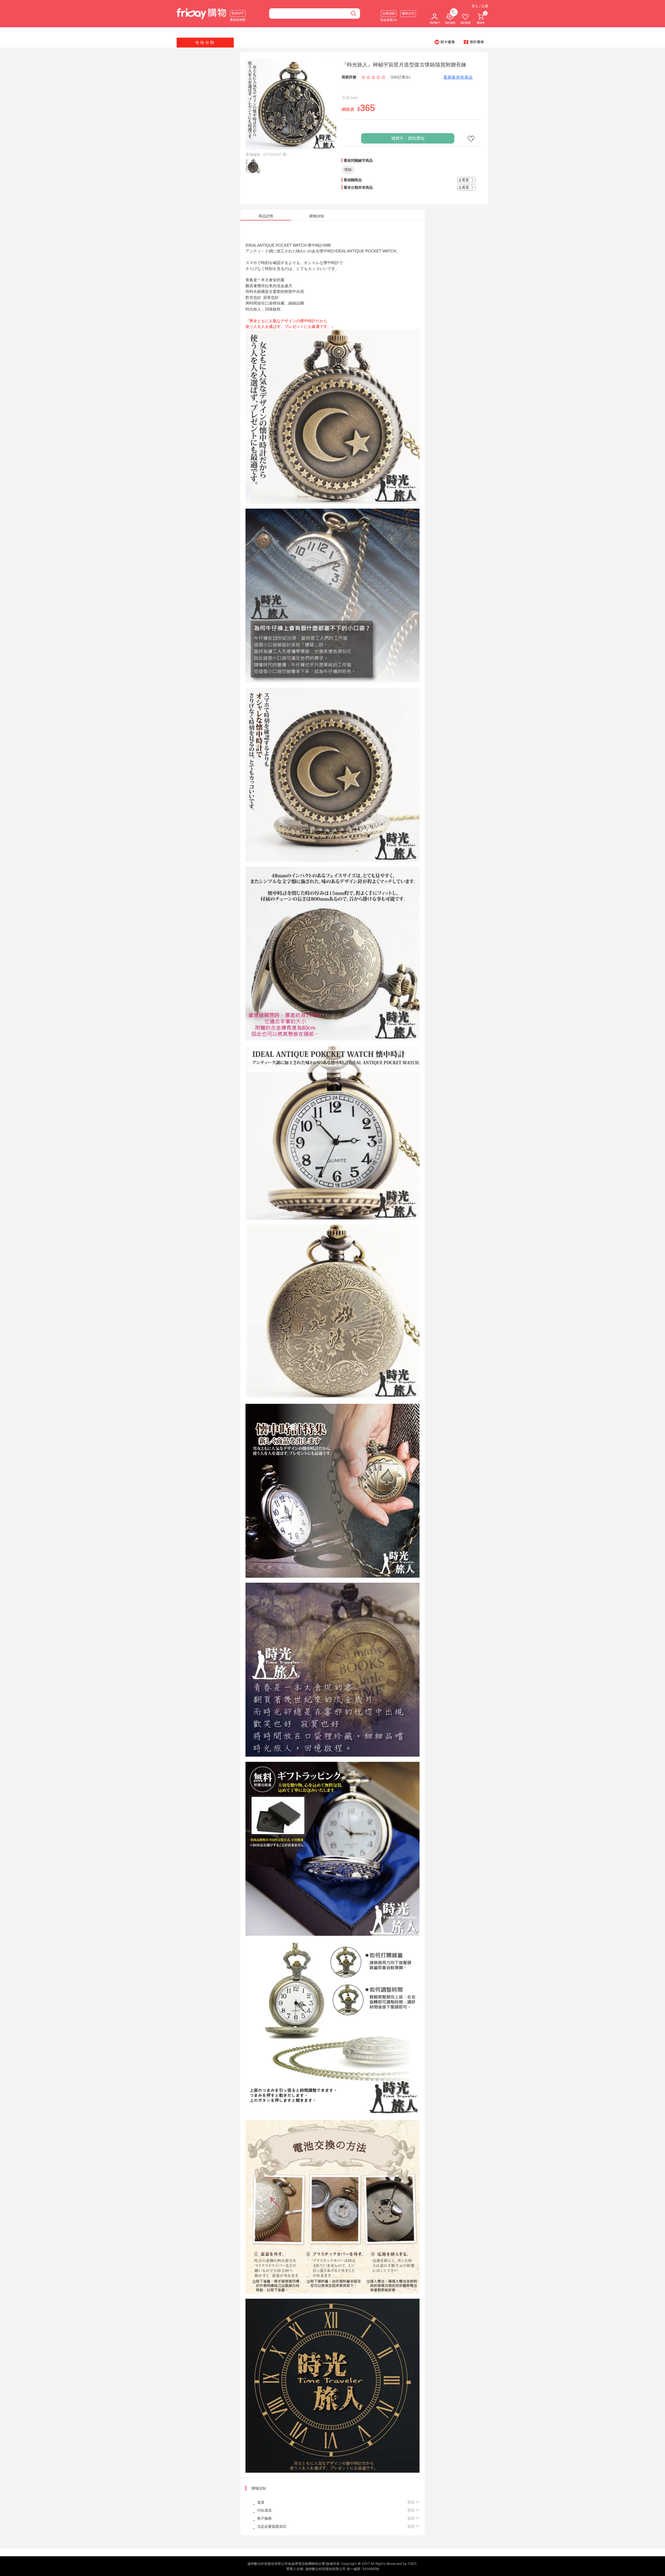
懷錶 (348, 169)
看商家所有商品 (458, 77)
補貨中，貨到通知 (408, 138)
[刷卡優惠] (445, 42)
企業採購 (389, 13)
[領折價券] (474, 42)
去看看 (464, 180)
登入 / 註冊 (480, 6)
